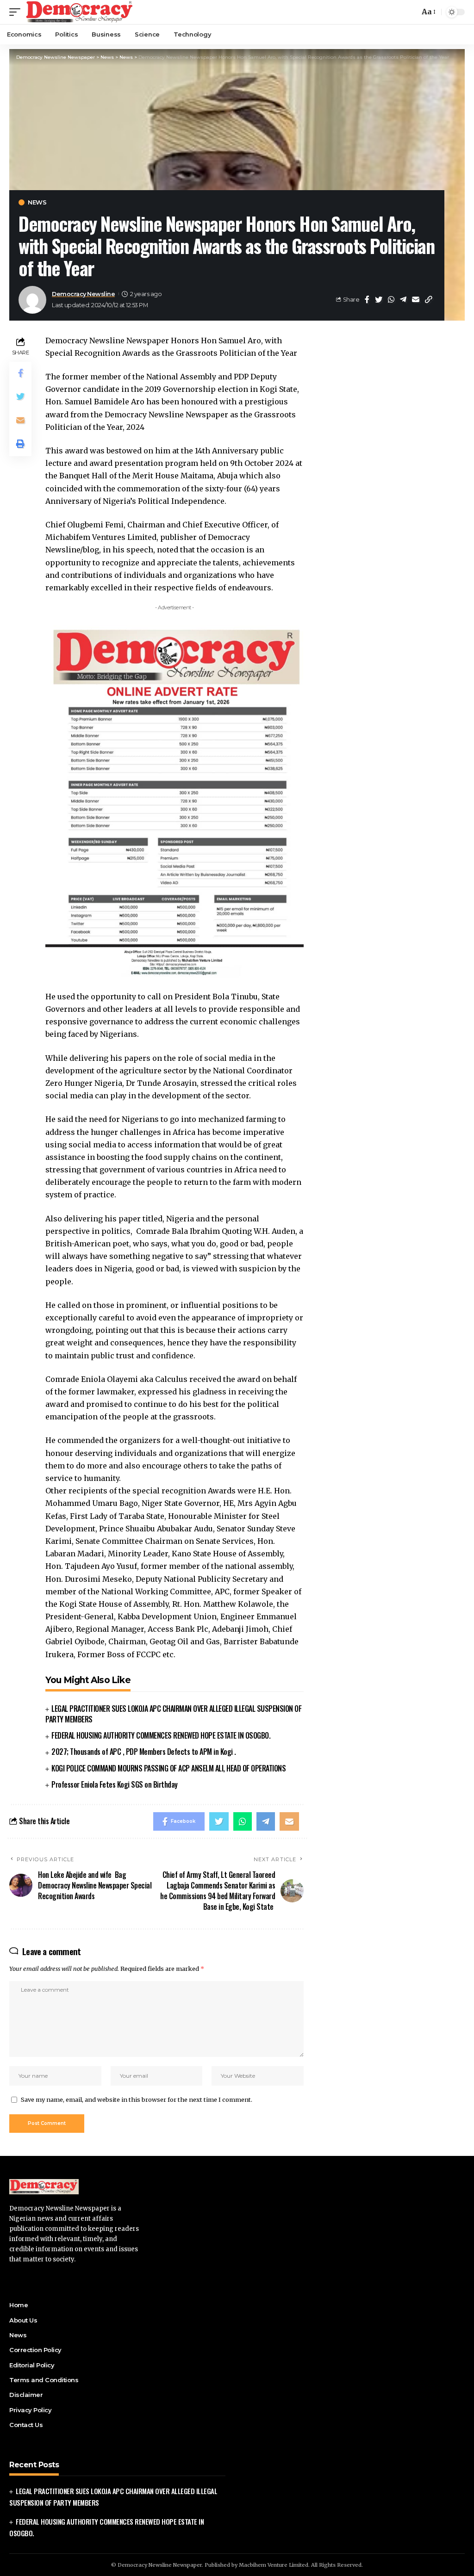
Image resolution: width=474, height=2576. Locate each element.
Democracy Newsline (83, 294)
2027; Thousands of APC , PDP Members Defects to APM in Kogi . (144, 1752)
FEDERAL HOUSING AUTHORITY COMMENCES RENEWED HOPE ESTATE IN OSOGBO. (161, 1735)
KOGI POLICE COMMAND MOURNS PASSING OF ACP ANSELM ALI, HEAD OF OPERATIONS (168, 1768)
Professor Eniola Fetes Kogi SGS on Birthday (115, 1784)
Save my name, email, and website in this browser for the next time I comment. (137, 2099)
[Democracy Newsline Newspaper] (80, 12)
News (37, 202)
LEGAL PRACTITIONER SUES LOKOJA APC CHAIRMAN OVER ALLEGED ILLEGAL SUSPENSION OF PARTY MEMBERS (173, 1714)
